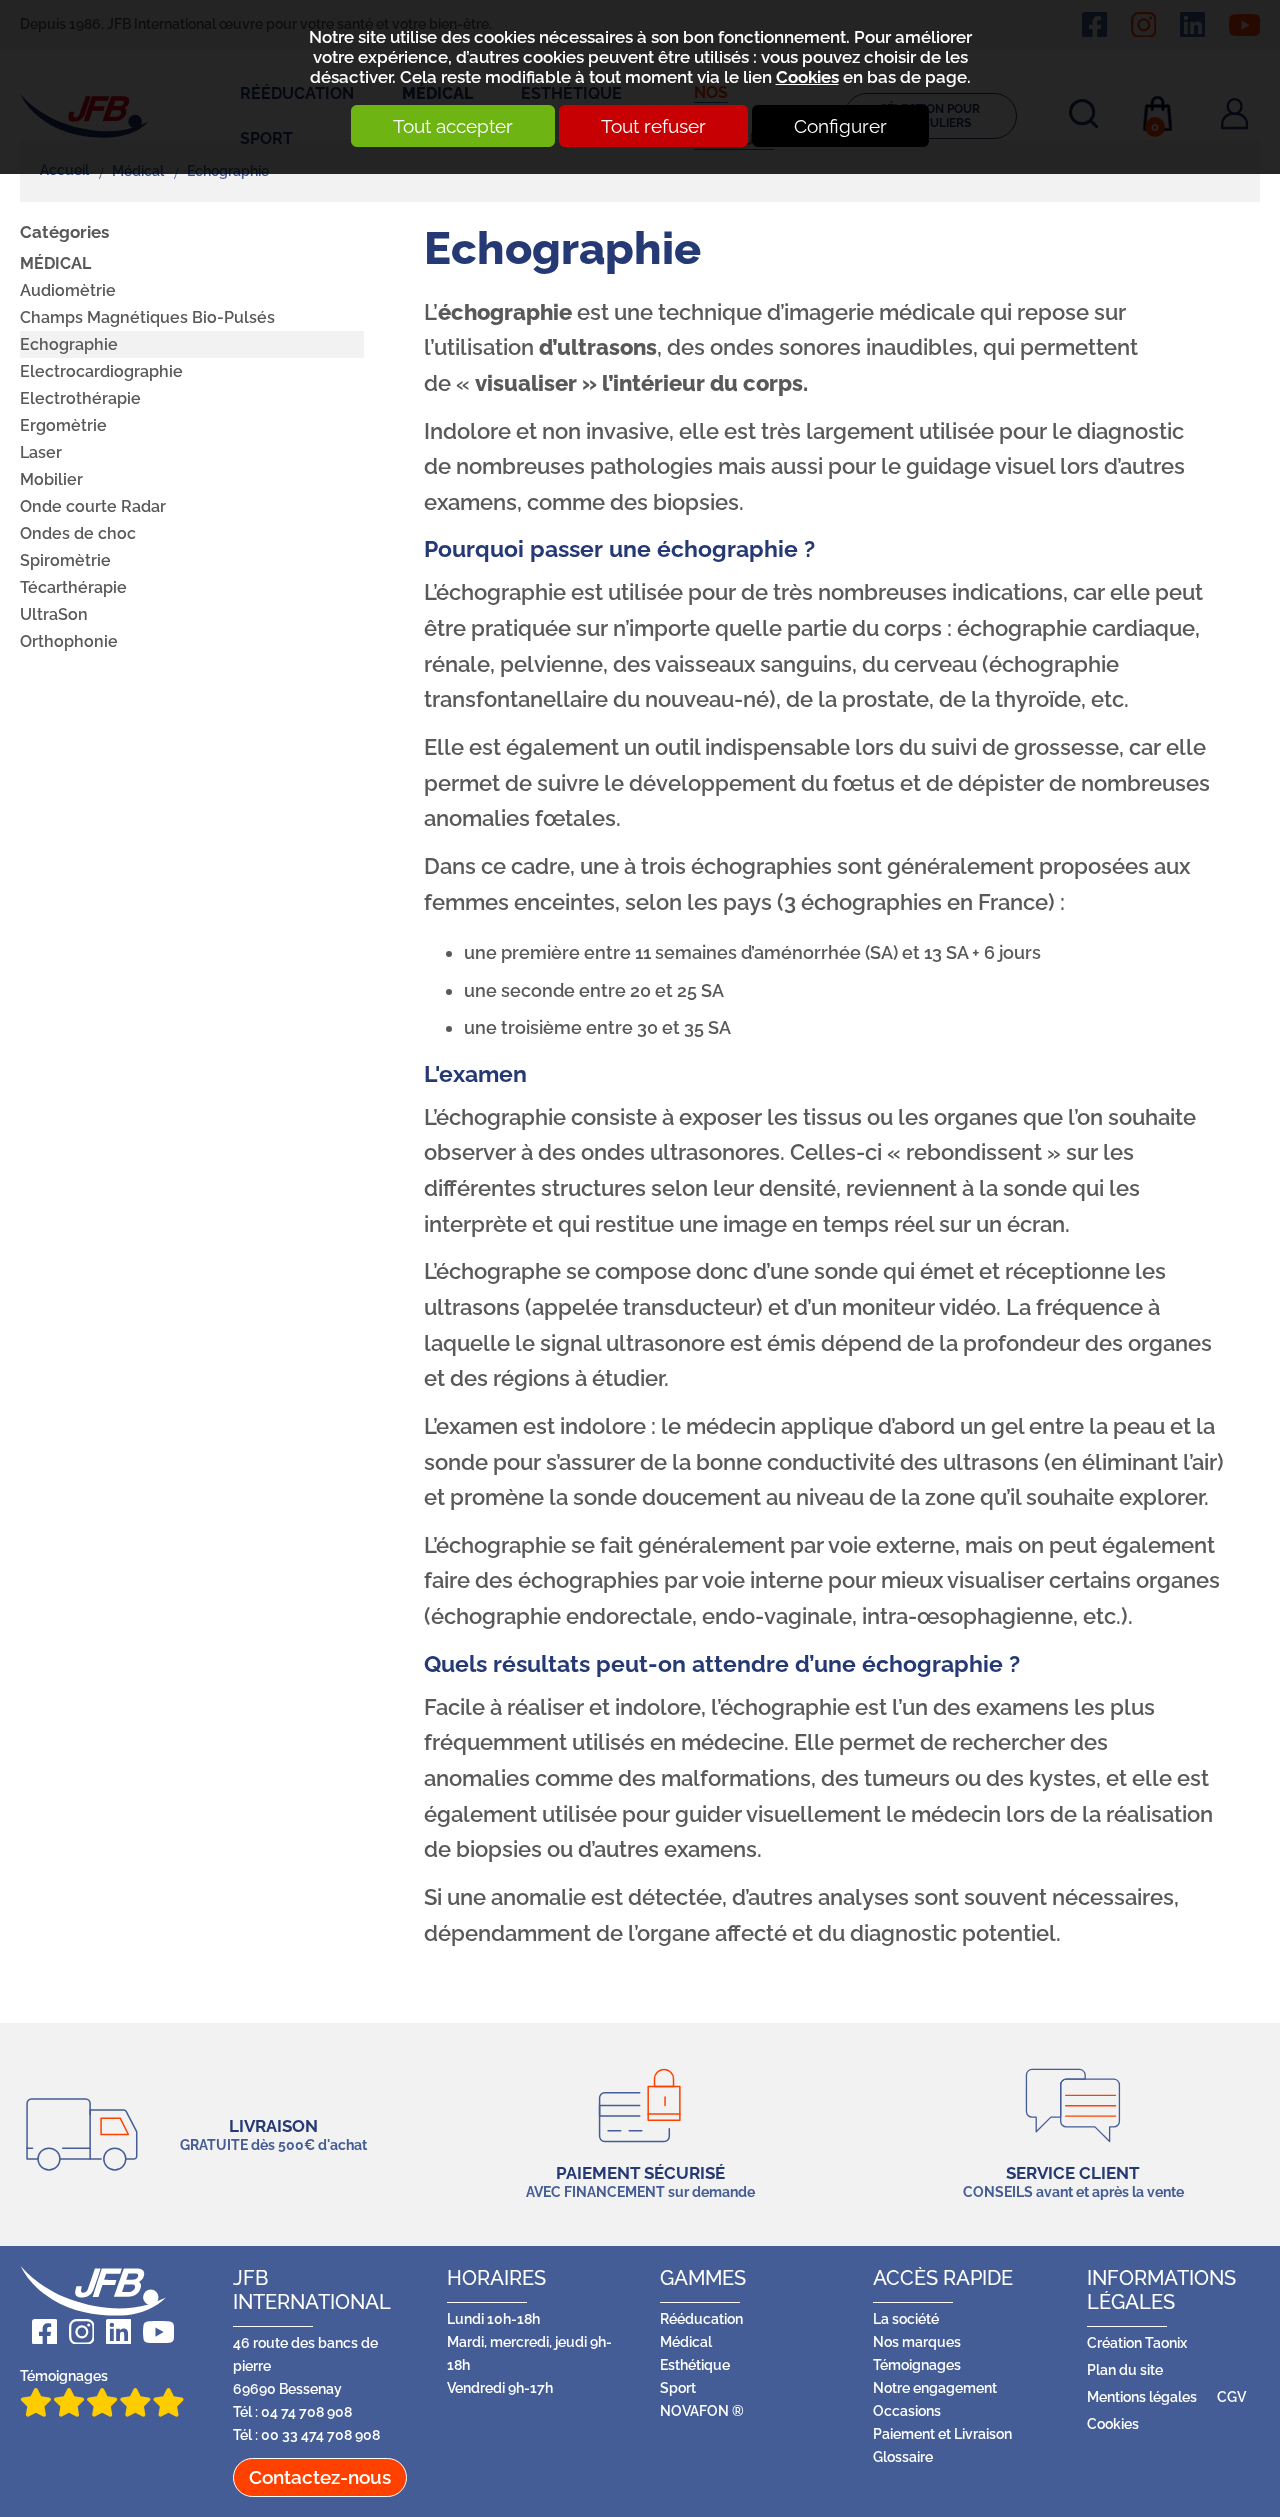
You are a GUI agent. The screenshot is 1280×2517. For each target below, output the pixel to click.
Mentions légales (1142, 2396)
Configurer (840, 126)
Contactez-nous (320, 2477)
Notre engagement (935, 2387)
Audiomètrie (68, 290)
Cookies (807, 77)
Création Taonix (1137, 2342)
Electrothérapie (80, 398)
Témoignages (64, 2375)
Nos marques (917, 2341)
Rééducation (701, 2318)
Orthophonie (69, 641)
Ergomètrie (63, 425)
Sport (678, 2387)
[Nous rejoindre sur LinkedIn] (112, 2331)
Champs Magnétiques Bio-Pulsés (147, 317)
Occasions (907, 2410)
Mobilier (51, 479)
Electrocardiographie (101, 371)
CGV (1231, 2396)
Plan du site (1125, 2369)
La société (906, 2318)
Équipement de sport (302, 189)
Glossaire (903, 2456)
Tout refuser (653, 126)
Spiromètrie (65, 560)
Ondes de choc (78, 533)
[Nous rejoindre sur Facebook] (38, 2331)
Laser (41, 452)
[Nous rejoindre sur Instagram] (75, 2331)
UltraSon (54, 614)
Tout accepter (453, 126)
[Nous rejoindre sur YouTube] (152, 2331)
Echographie (69, 344)
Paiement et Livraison (942, 2433)
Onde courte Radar (93, 506)
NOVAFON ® (702, 2410)
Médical (55, 263)
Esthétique (695, 2364)
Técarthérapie (73, 587)
